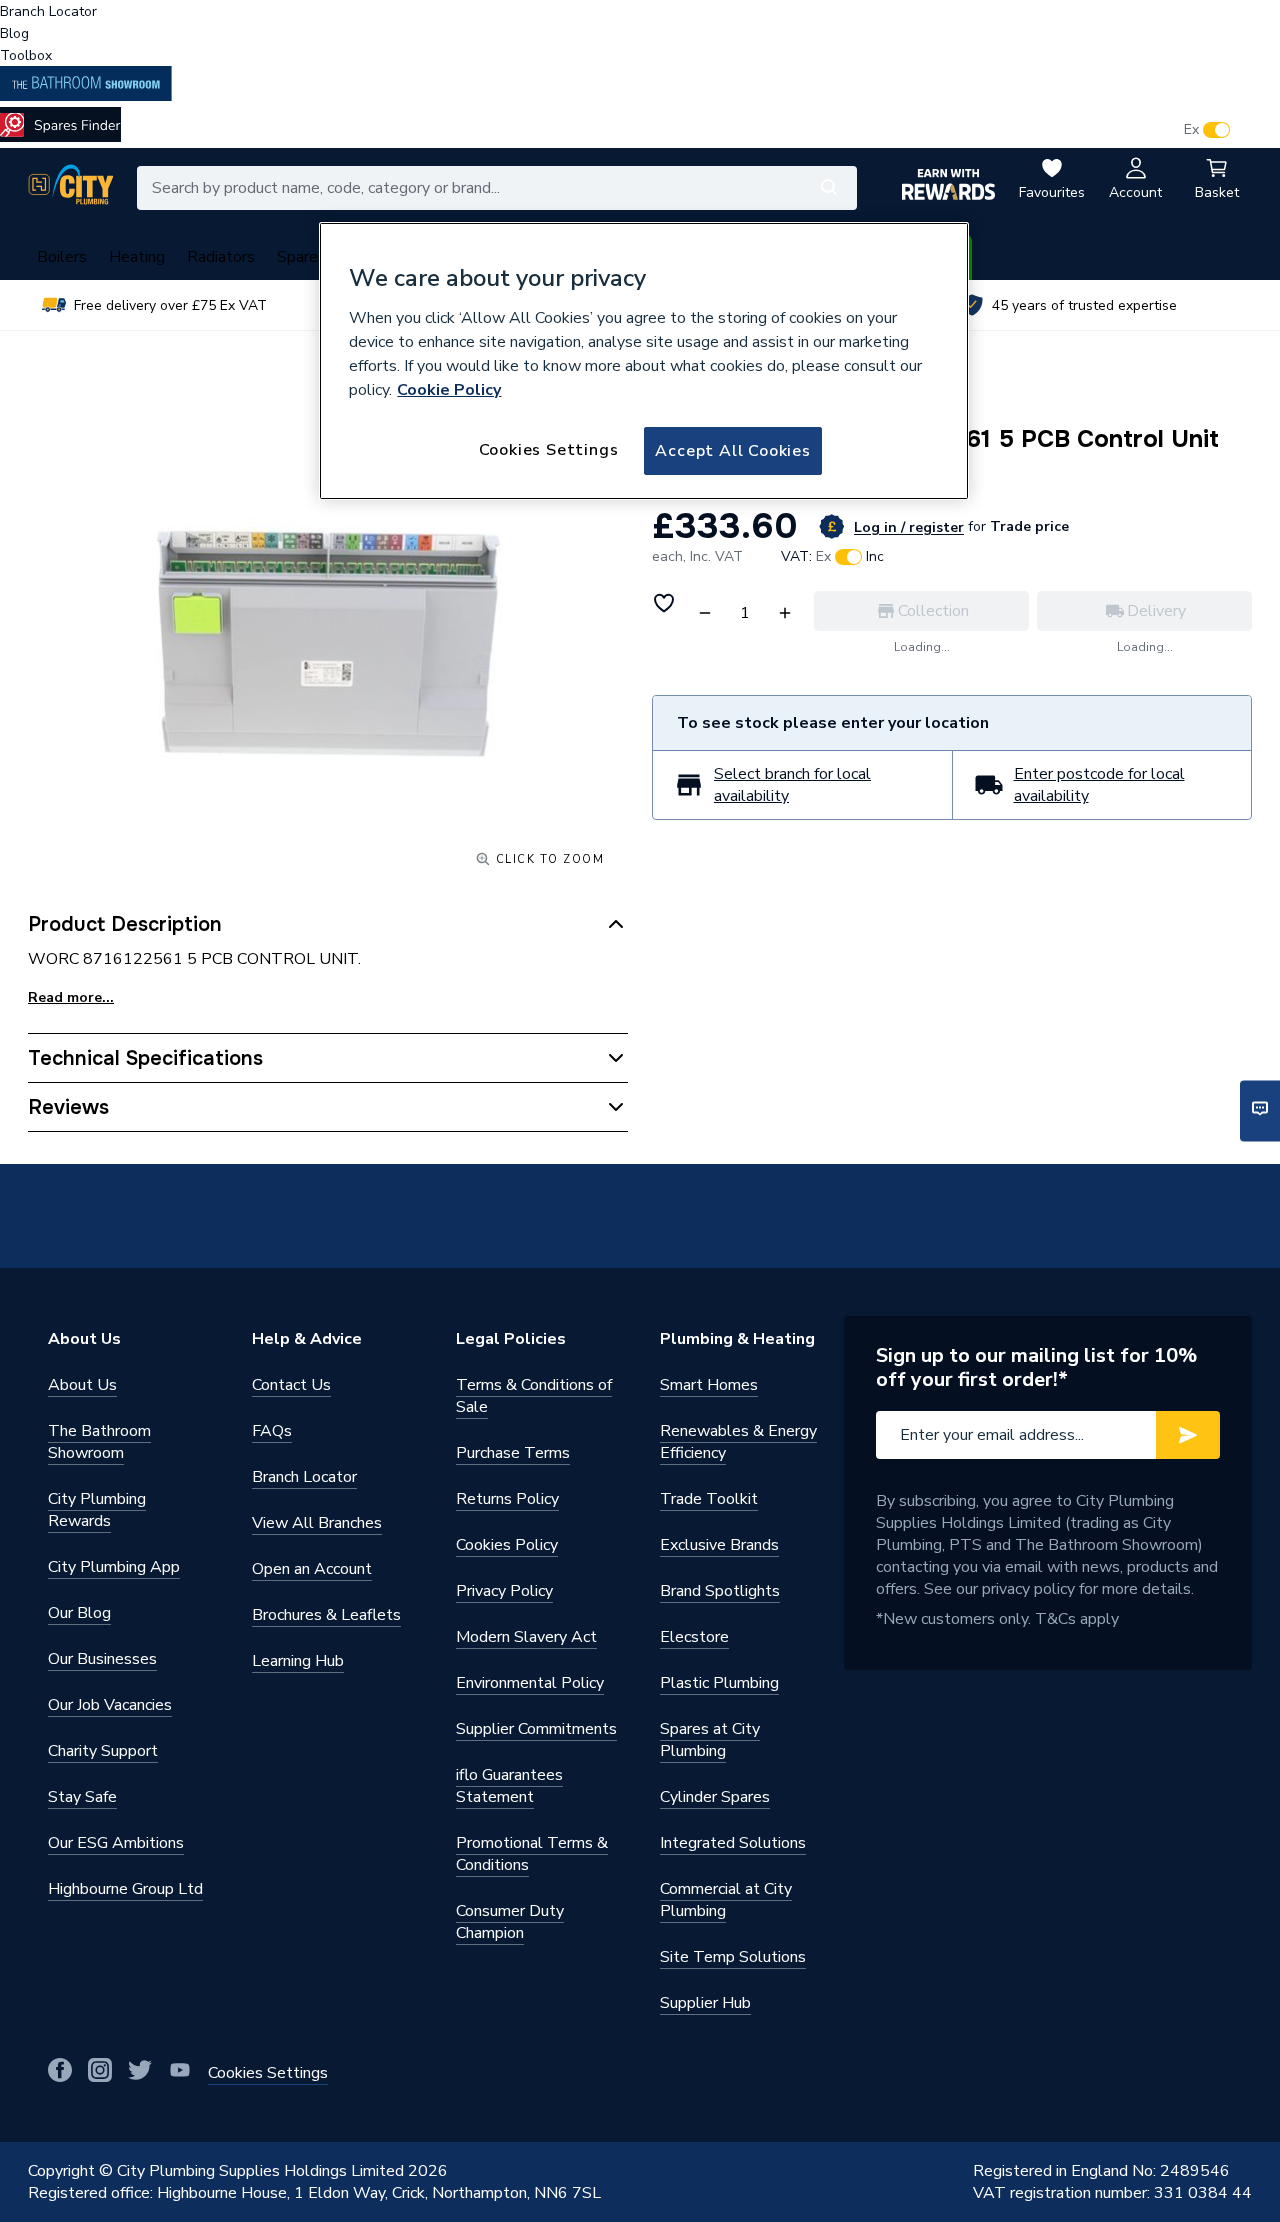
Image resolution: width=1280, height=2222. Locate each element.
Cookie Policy (449, 390)
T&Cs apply (1077, 1619)
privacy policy (1028, 1589)
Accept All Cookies (732, 451)
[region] (644, 361)
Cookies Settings (549, 450)
